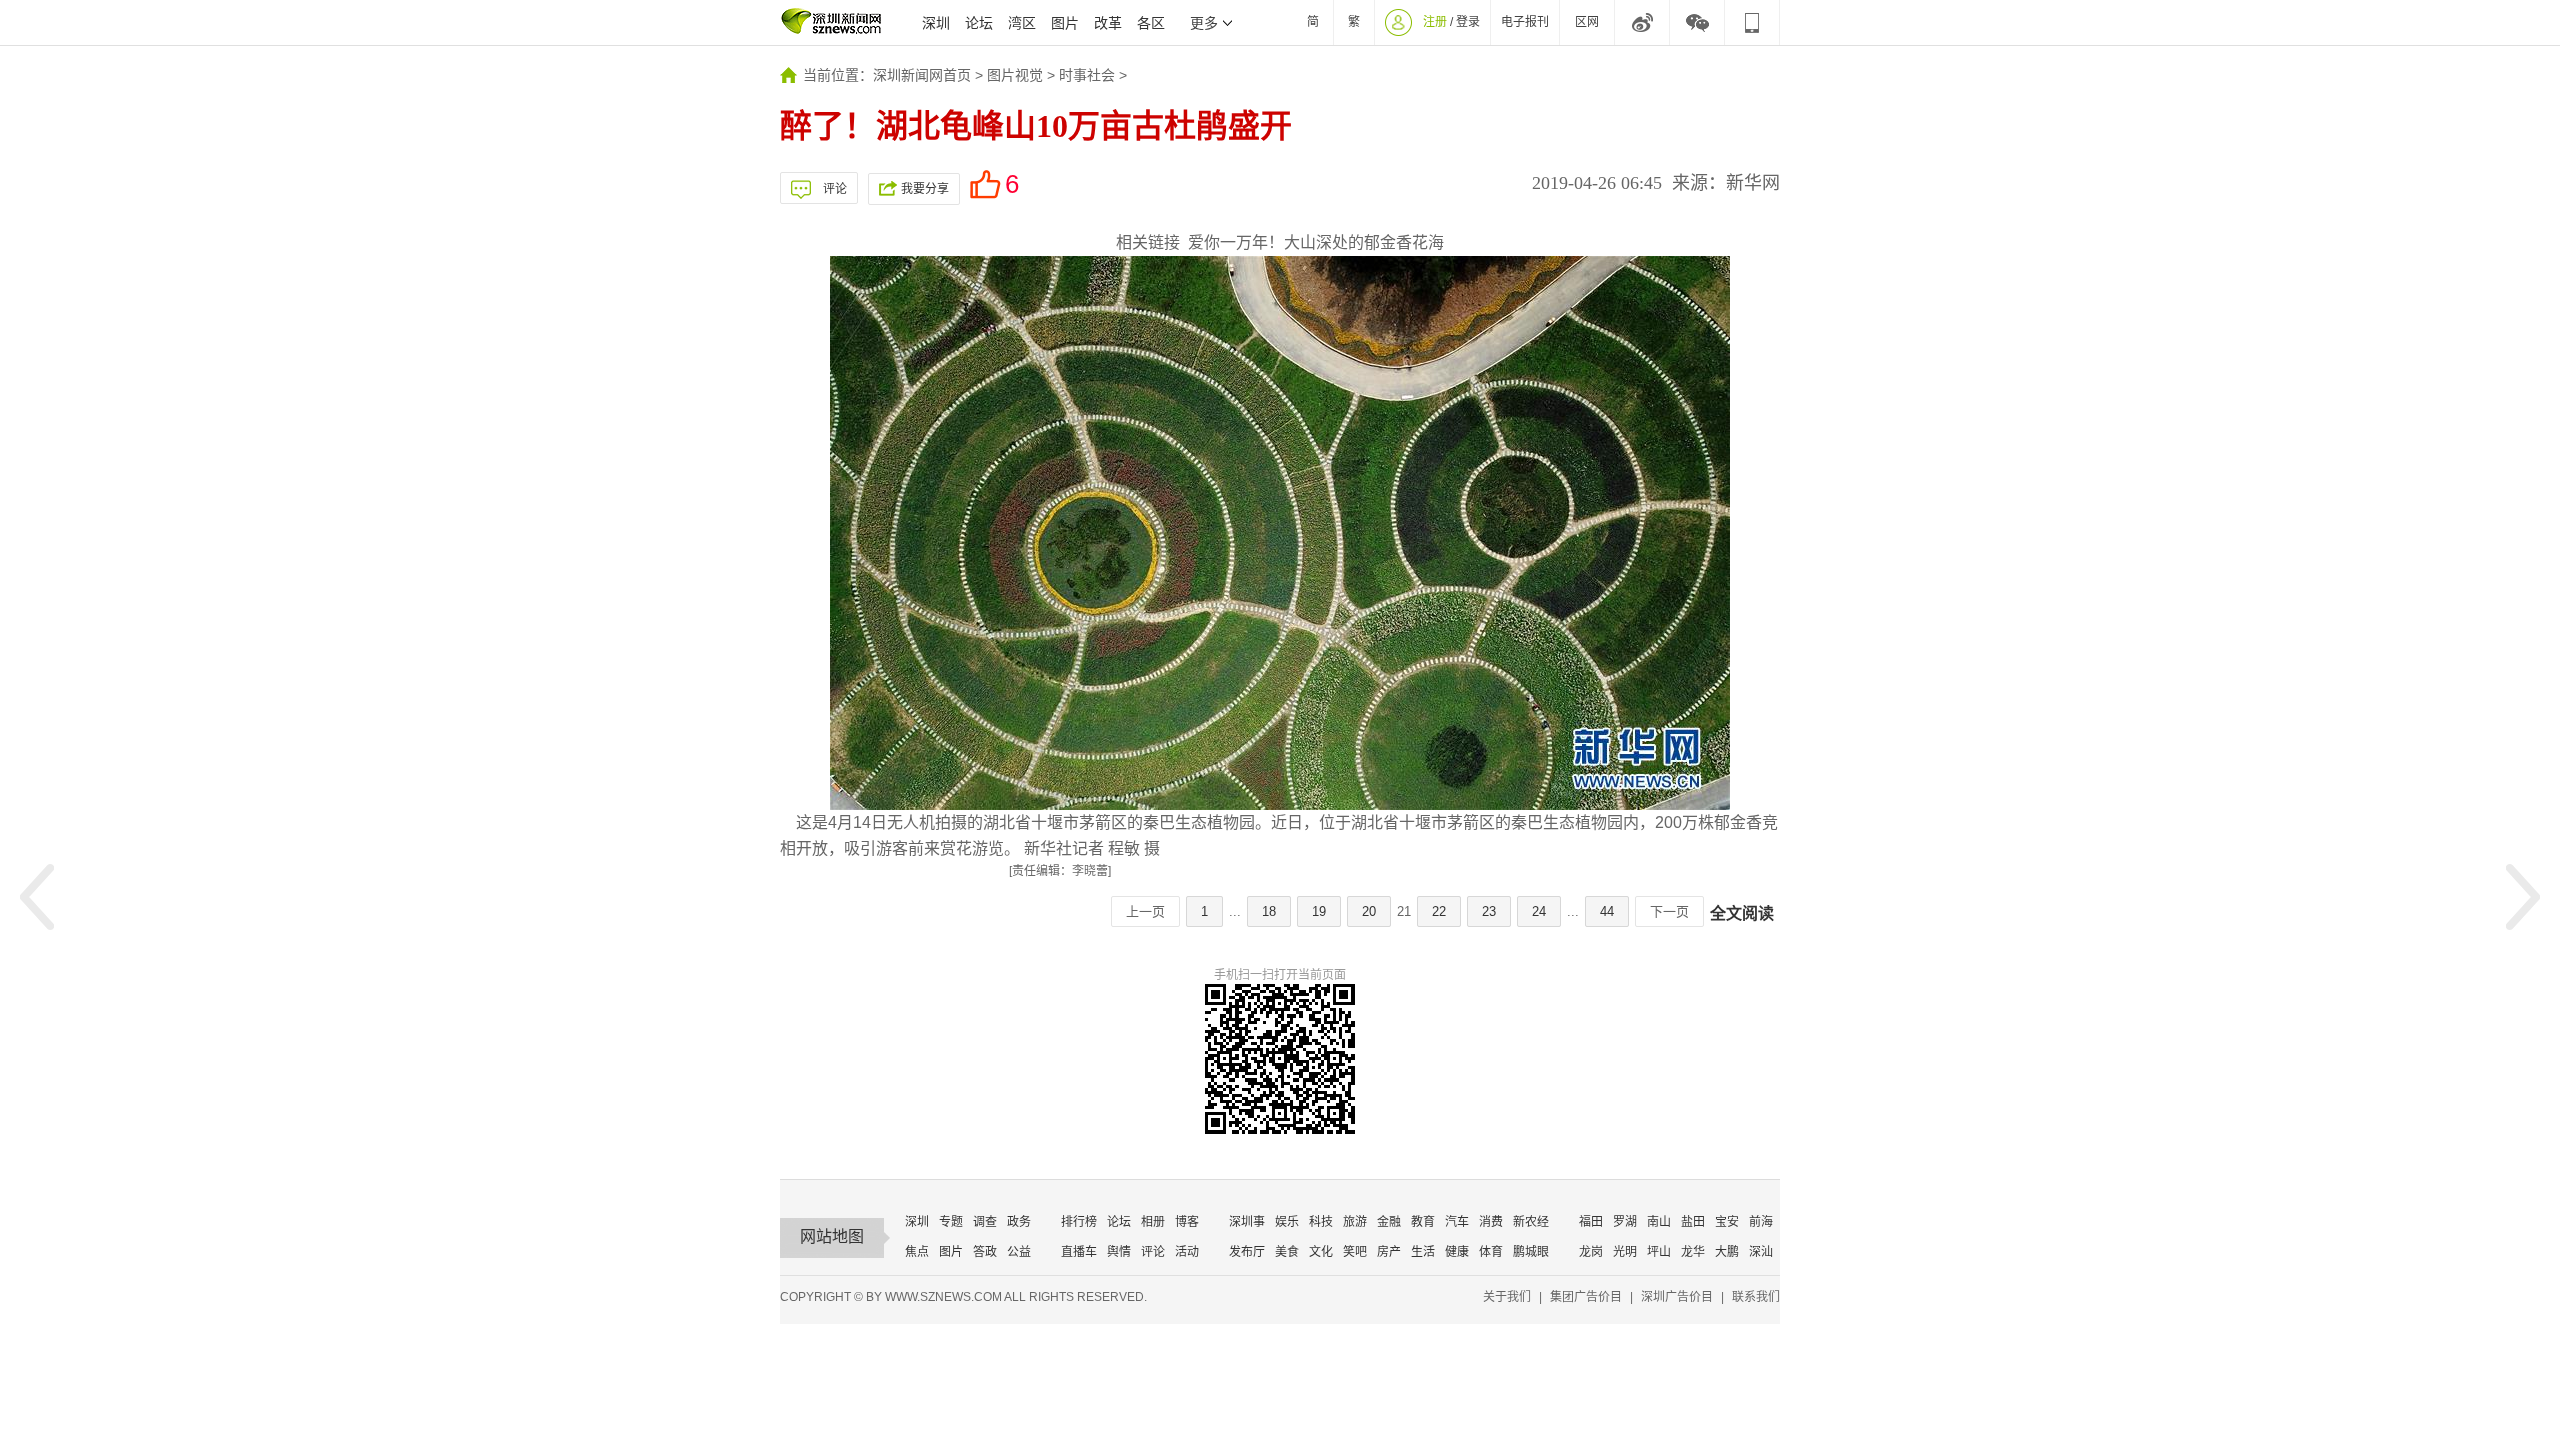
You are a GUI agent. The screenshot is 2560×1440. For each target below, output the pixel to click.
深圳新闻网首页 (922, 75)
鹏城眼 (1531, 1252)
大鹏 (1727, 1252)
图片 (1065, 23)
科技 (1321, 1222)
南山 (1659, 1222)
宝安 (1727, 1222)
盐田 (1693, 1222)
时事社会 (1087, 75)
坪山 (1659, 1252)
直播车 (1079, 1252)
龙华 (1693, 1252)
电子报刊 (1525, 22)
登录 (1468, 22)
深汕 (1761, 1252)
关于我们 (1507, 1297)
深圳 (936, 23)
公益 (1019, 1252)
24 (1539, 911)
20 (1369, 911)
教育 (1423, 1222)
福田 (1591, 1222)
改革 (1108, 23)
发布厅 (1247, 1252)
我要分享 (925, 189)
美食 (1287, 1252)
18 (1269, 911)
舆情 (1119, 1252)
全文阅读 (1742, 913)
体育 (1491, 1252)
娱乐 (1287, 1222)
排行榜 (1079, 1222)
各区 (1151, 23)
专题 (951, 1222)
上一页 (1145, 911)
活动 (1187, 1252)
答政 (985, 1252)
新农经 (1531, 1222)
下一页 (1669, 911)
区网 (1587, 22)
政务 (1019, 1222)
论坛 (979, 23)
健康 (1457, 1252)
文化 (1321, 1252)
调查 (985, 1222)
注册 (1435, 22)
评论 (835, 189)
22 (1439, 911)
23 (1489, 911)
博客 (1187, 1222)
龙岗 (1591, 1252)
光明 (1625, 1252)
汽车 (1457, 1222)
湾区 (1022, 23)
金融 (1389, 1222)
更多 (1204, 23)
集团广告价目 (1586, 1297)
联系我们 (1756, 1297)
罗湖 (1625, 1222)
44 (1607, 911)
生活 (1423, 1252)
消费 (1491, 1222)
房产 (1389, 1252)
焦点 (917, 1252)
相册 (1153, 1222)
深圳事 (1247, 1222)
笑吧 (1355, 1252)
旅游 (1355, 1222)
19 (1319, 911)
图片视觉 (1015, 75)
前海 (1761, 1222)
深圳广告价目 (1677, 1297)
